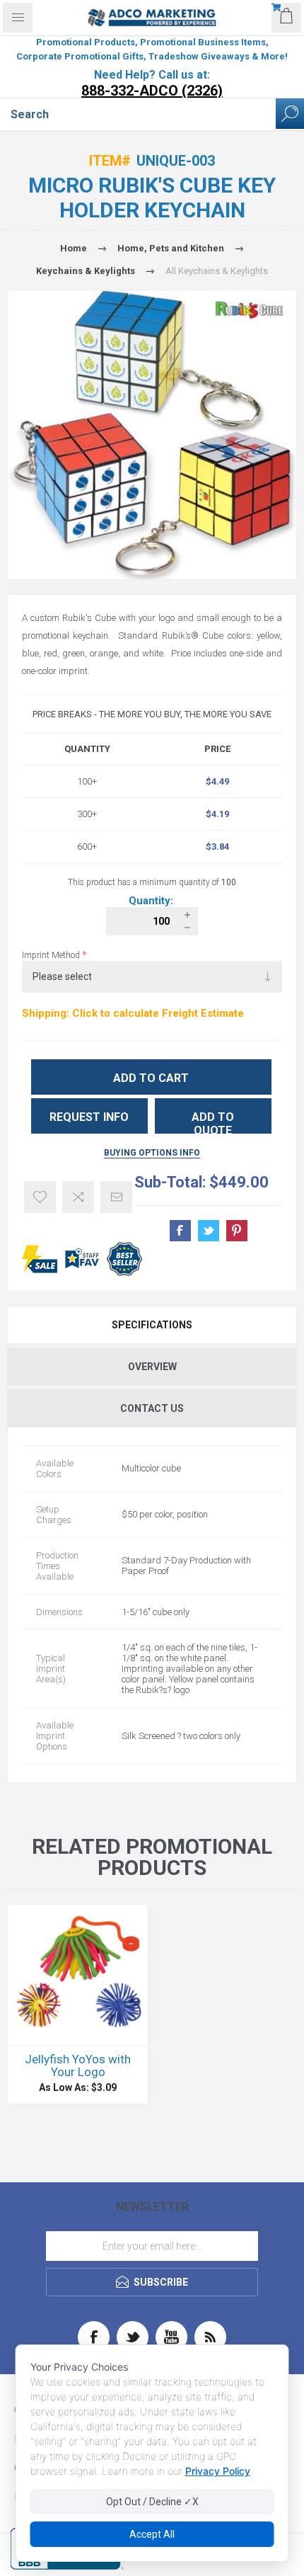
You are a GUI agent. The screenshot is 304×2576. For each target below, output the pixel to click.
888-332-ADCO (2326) (152, 91)
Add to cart (151, 1078)
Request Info (89, 1117)
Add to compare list (78, 1197)
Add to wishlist (40, 1197)
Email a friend (116, 1197)
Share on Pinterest (237, 1231)
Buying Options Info (152, 1153)
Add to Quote (213, 1122)
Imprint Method (52, 955)
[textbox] (138, 114)
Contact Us (152, 1408)
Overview (152, 1367)
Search (290, 114)
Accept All (152, 2534)
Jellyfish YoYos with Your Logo (78, 2065)
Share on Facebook (180, 1231)
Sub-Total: (170, 1182)
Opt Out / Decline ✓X (152, 2502)
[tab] (152, 1325)
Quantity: (152, 901)
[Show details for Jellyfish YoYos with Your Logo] (78, 1975)
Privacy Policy (218, 2471)
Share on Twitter (209, 1231)
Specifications (152, 1325)
